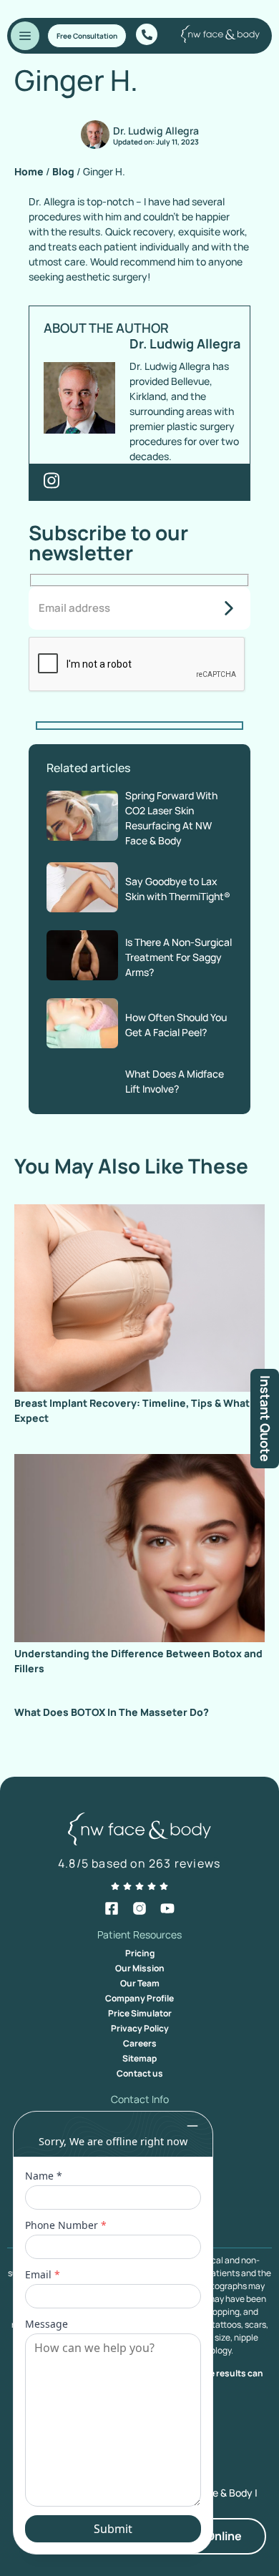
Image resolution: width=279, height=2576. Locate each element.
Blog (63, 171)
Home (29, 171)
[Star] (115, 1886)
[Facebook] (112, 1908)
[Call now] (147, 34)
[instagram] (139, 1908)
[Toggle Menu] (25, 36)
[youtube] (167, 1908)
